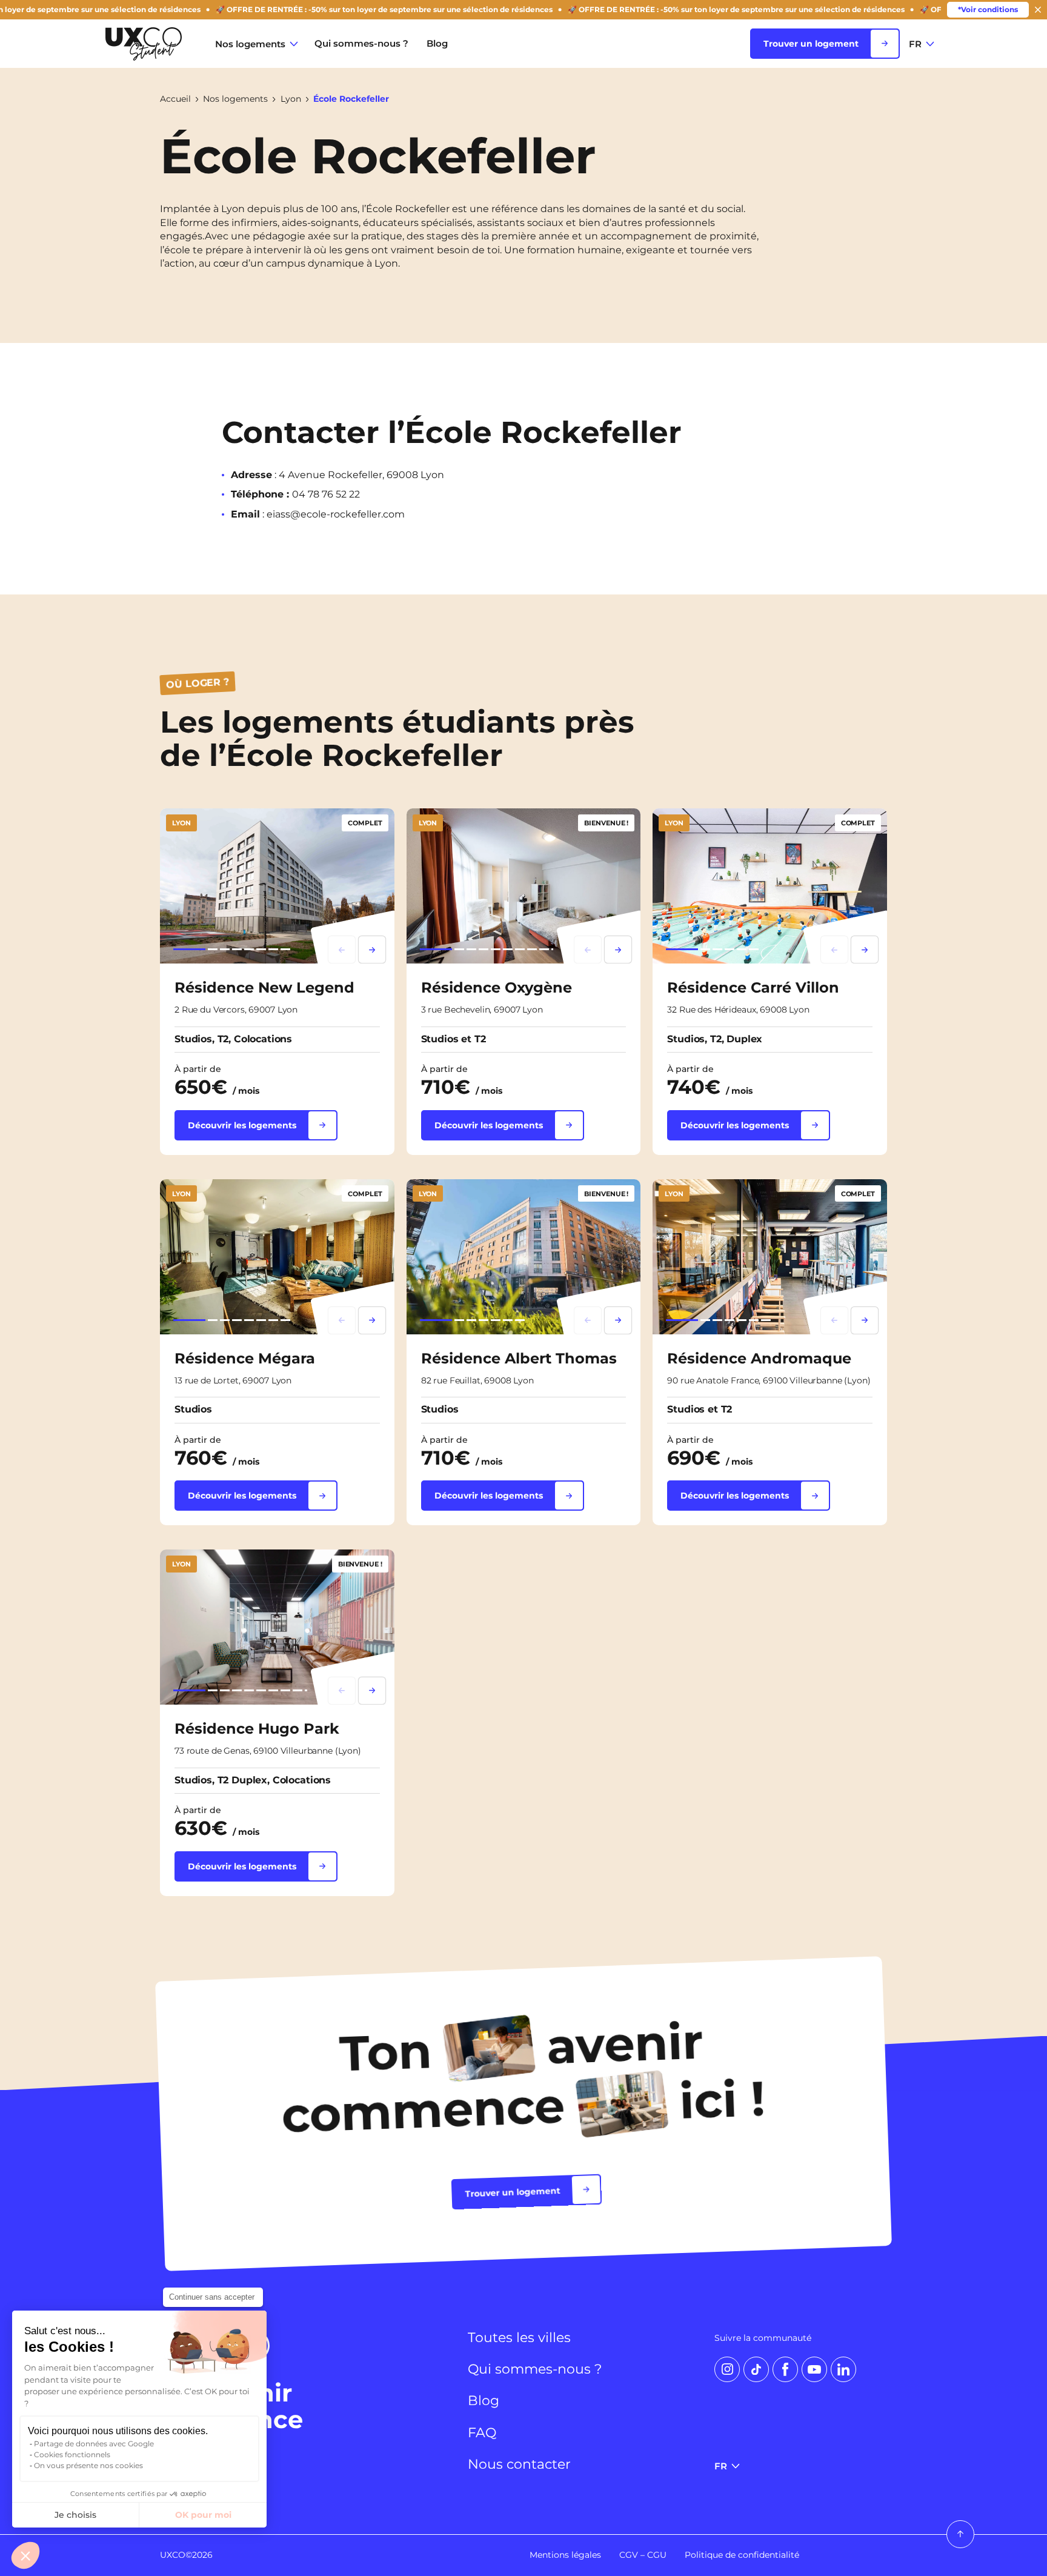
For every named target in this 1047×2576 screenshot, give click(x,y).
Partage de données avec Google (94, 2444)
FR (915, 44)
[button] (25, 2555)
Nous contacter (519, 2465)
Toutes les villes (519, 2338)
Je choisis (75, 2515)
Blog (437, 43)
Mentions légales (565, 2555)
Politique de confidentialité (742, 2555)
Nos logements (250, 44)
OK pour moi (203, 2515)
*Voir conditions (988, 9)
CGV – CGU (643, 2555)
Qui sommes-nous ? (361, 43)
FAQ (482, 2433)
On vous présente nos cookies (88, 2465)
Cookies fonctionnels (72, 2455)
